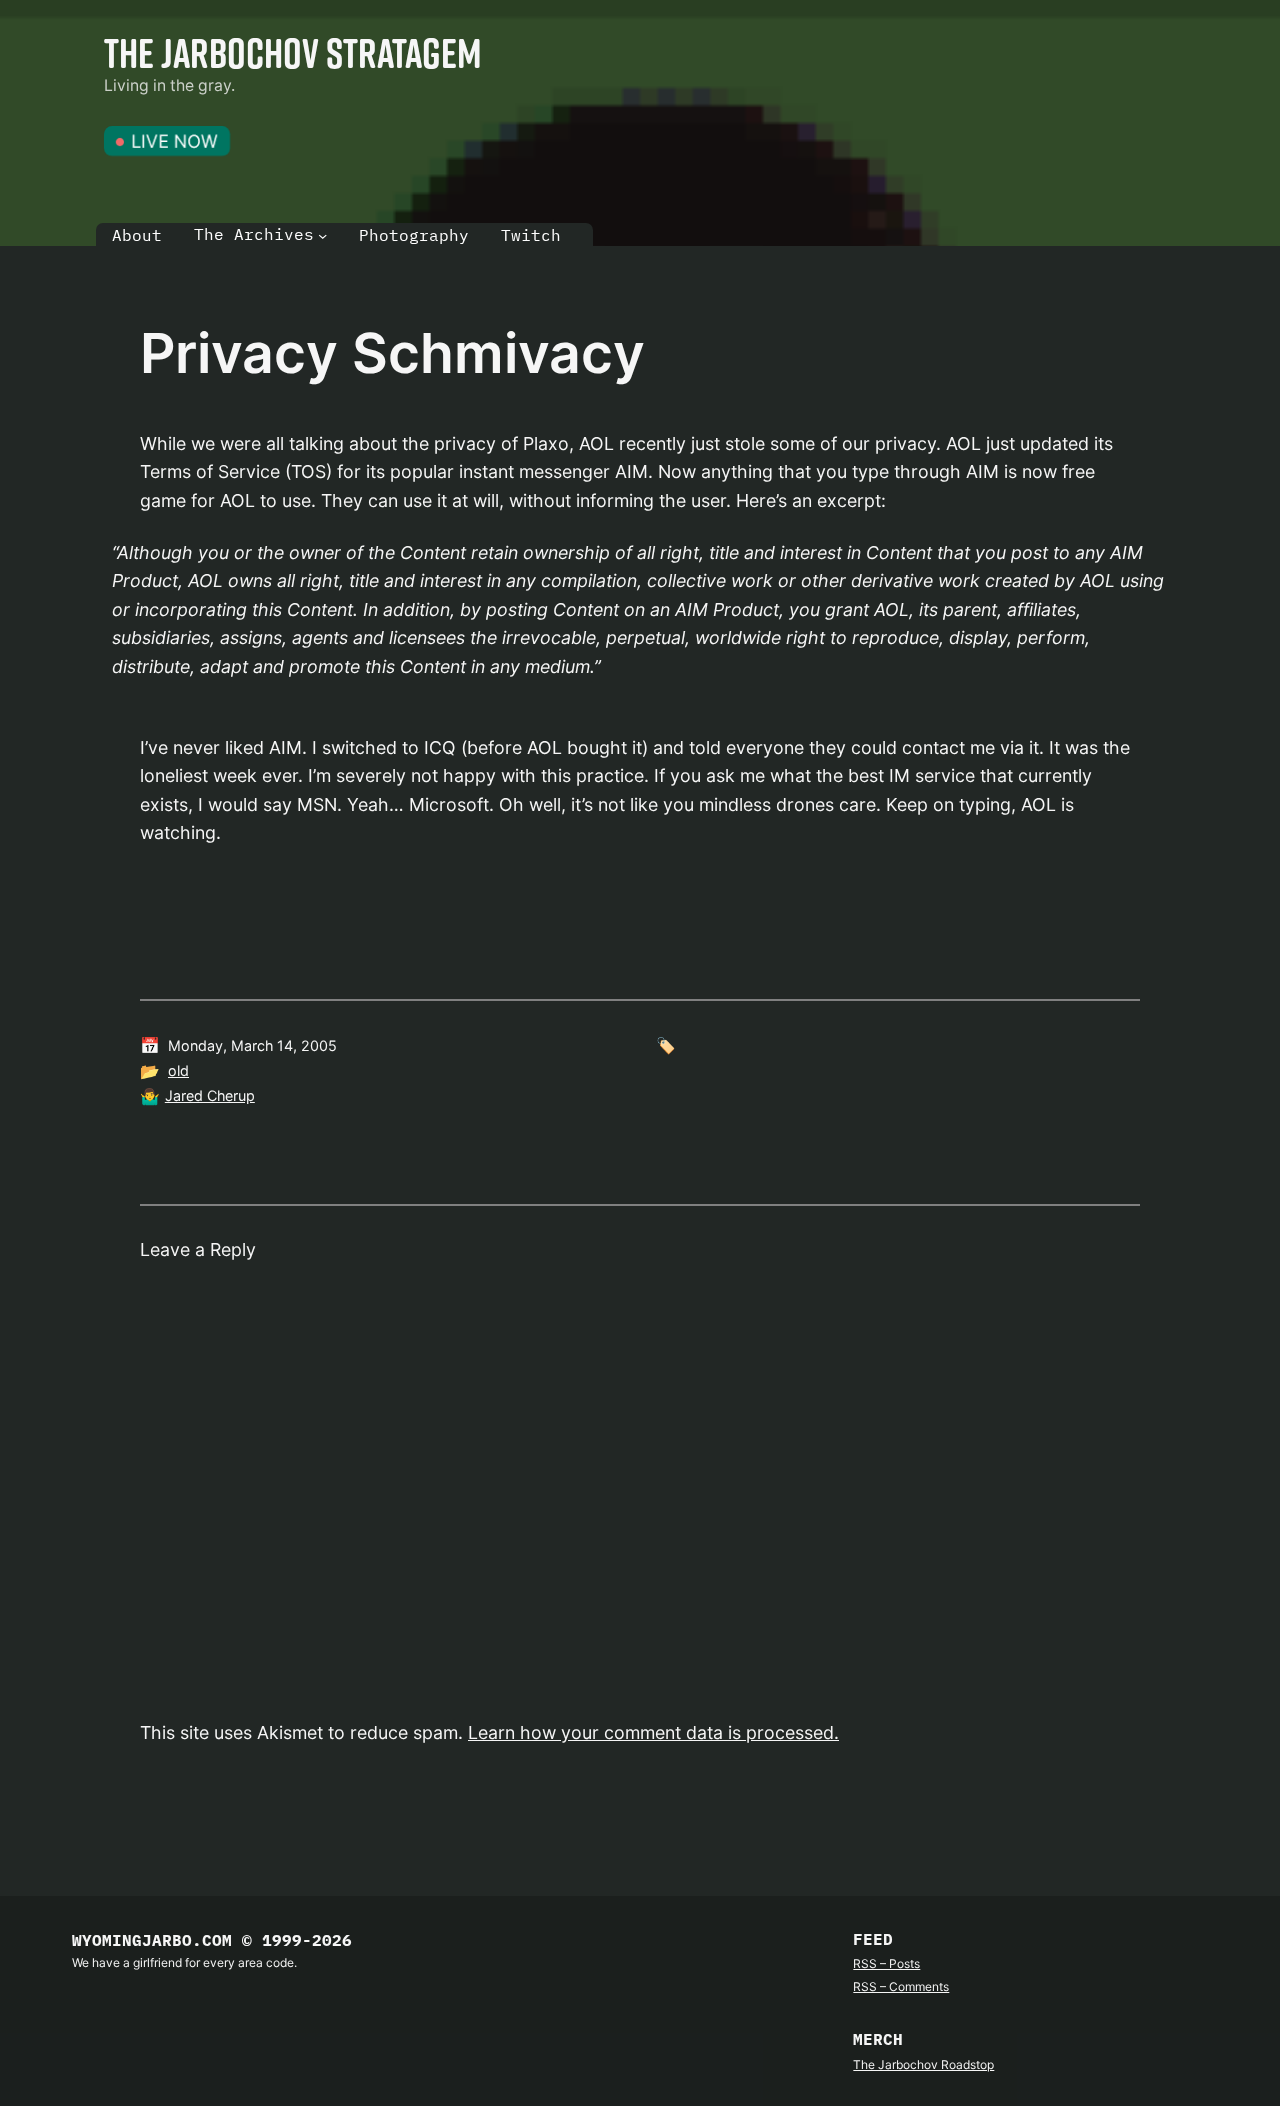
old (178, 1070)
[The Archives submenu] (322, 235)
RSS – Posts (886, 1963)
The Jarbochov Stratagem (293, 52)
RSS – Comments (901, 1986)
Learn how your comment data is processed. (653, 1732)
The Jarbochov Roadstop (923, 2064)
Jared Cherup (210, 1095)
